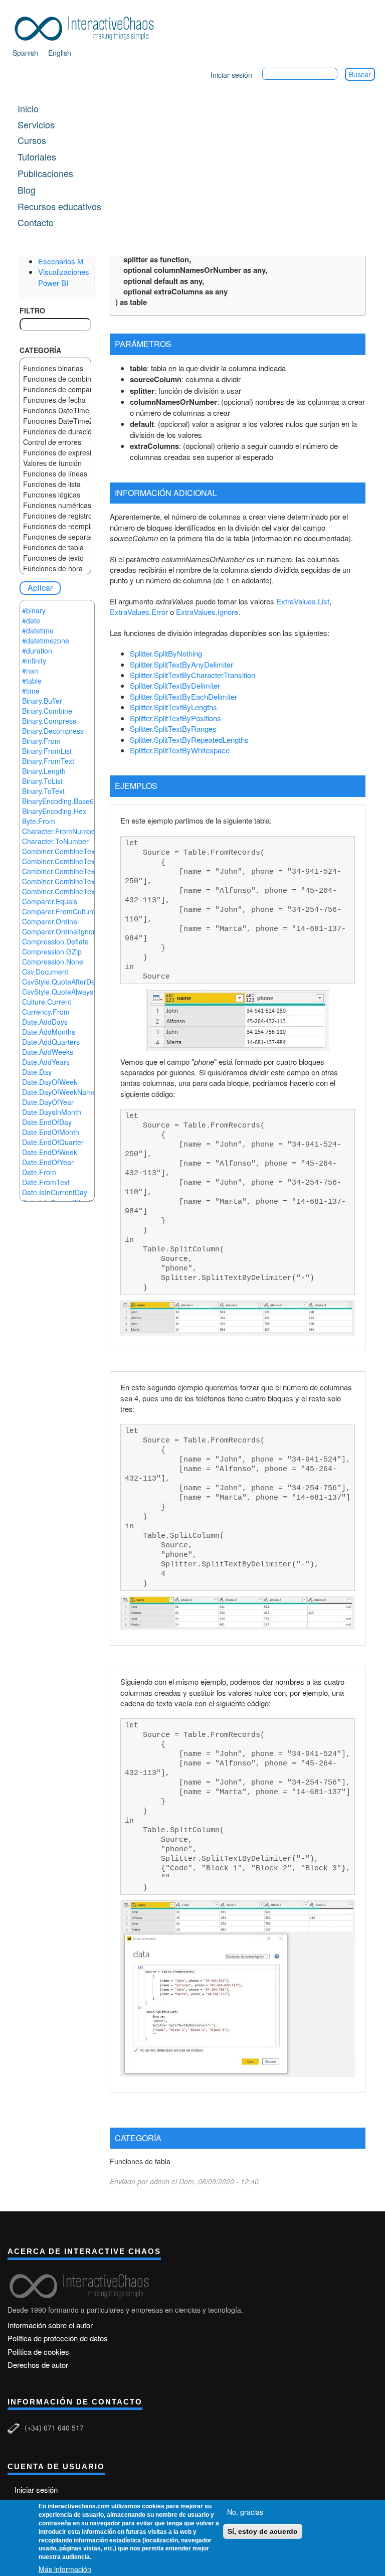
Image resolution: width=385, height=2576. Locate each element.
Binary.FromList (47, 751)
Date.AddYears (46, 1062)
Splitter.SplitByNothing (166, 653)
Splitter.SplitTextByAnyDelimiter (181, 664)
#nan (30, 671)
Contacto (36, 222)
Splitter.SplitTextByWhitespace (180, 750)
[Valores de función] (55, 463)
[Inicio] (88, 27)
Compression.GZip (52, 951)
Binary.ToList (42, 781)
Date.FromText (46, 1182)
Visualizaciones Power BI (64, 277)
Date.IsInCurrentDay (55, 1192)
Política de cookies (38, 2352)
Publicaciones (45, 173)
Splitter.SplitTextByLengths (173, 707)
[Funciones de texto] (55, 558)
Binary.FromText (48, 761)
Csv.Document (45, 972)
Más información (65, 2569)
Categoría (40, 350)
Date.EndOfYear (48, 1162)
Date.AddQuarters (51, 1042)
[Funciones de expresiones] (55, 453)
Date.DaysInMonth (52, 1112)
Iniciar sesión (231, 75)
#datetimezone (46, 640)
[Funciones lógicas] (55, 495)
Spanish (25, 53)
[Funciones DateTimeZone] (55, 421)
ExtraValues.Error (139, 612)
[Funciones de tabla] (55, 547)
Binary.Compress (49, 721)
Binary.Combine (47, 711)
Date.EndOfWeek (50, 1152)
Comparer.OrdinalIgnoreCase (69, 931)
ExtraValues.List (303, 601)
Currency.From (46, 1012)
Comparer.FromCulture (59, 911)
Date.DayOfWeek (50, 1082)
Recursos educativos (59, 206)
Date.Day (37, 1072)
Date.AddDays (45, 1022)
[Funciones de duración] (55, 432)
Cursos (32, 140)
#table (32, 681)
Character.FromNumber (60, 831)
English (60, 53)
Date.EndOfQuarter (53, 1142)
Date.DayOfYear (48, 1102)
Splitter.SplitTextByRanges (173, 729)
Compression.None (53, 961)
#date (31, 620)
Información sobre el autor (50, 2325)
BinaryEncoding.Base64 (60, 801)
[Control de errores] (55, 442)
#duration (37, 651)
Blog (27, 190)
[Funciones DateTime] (55, 411)
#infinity (34, 661)
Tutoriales (37, 156)
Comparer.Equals (50, 901)
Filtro (32, 310)
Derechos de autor (38, 2365)
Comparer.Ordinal (50, 921)
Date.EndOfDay (47, 1122)
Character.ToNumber (55, 841)
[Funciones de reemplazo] (55, 526)
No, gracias (245, 2512)
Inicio (28, 108)
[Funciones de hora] (55, 569)
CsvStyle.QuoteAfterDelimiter (68, 982)
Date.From (39, 1172)
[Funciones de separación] (55, 537)
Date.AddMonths (49, 1032)
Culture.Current (47, 1002)
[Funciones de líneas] (55, 474)
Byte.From (39, 821)
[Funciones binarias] (55, 368)
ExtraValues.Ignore (207, 612)
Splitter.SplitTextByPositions (175, 718)
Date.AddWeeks (48, 1052)
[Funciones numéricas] (55, 505)
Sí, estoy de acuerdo (263, 2531)
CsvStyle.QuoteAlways (58, 992)
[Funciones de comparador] (55, 389)
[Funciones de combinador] (55, 379)
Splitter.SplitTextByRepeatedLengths (189, 740)
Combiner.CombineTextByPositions (78, 881)
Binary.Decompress (53, 731)
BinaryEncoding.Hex (54, 811)
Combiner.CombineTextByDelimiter (77, 851)
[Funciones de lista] (55, 484)
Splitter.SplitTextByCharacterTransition (192, 675)
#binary (34, 610)
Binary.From (41, 741)
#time (31, 691)
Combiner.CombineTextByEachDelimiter (85, 861)
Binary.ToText (43, 791)
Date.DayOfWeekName (59, 1092)
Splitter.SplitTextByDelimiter (175, 685)
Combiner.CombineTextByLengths (76, 871)
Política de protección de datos (58, 2338)
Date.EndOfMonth (51, 1132)
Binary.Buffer (42, 701)
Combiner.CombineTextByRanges (76, 891)
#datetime (38, 630)
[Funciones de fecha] (55, 400)
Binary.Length (44, 771)
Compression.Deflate (55, 941)
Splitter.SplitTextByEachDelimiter (183, 696)
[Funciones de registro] (55, 516)
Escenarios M (61, 261)
